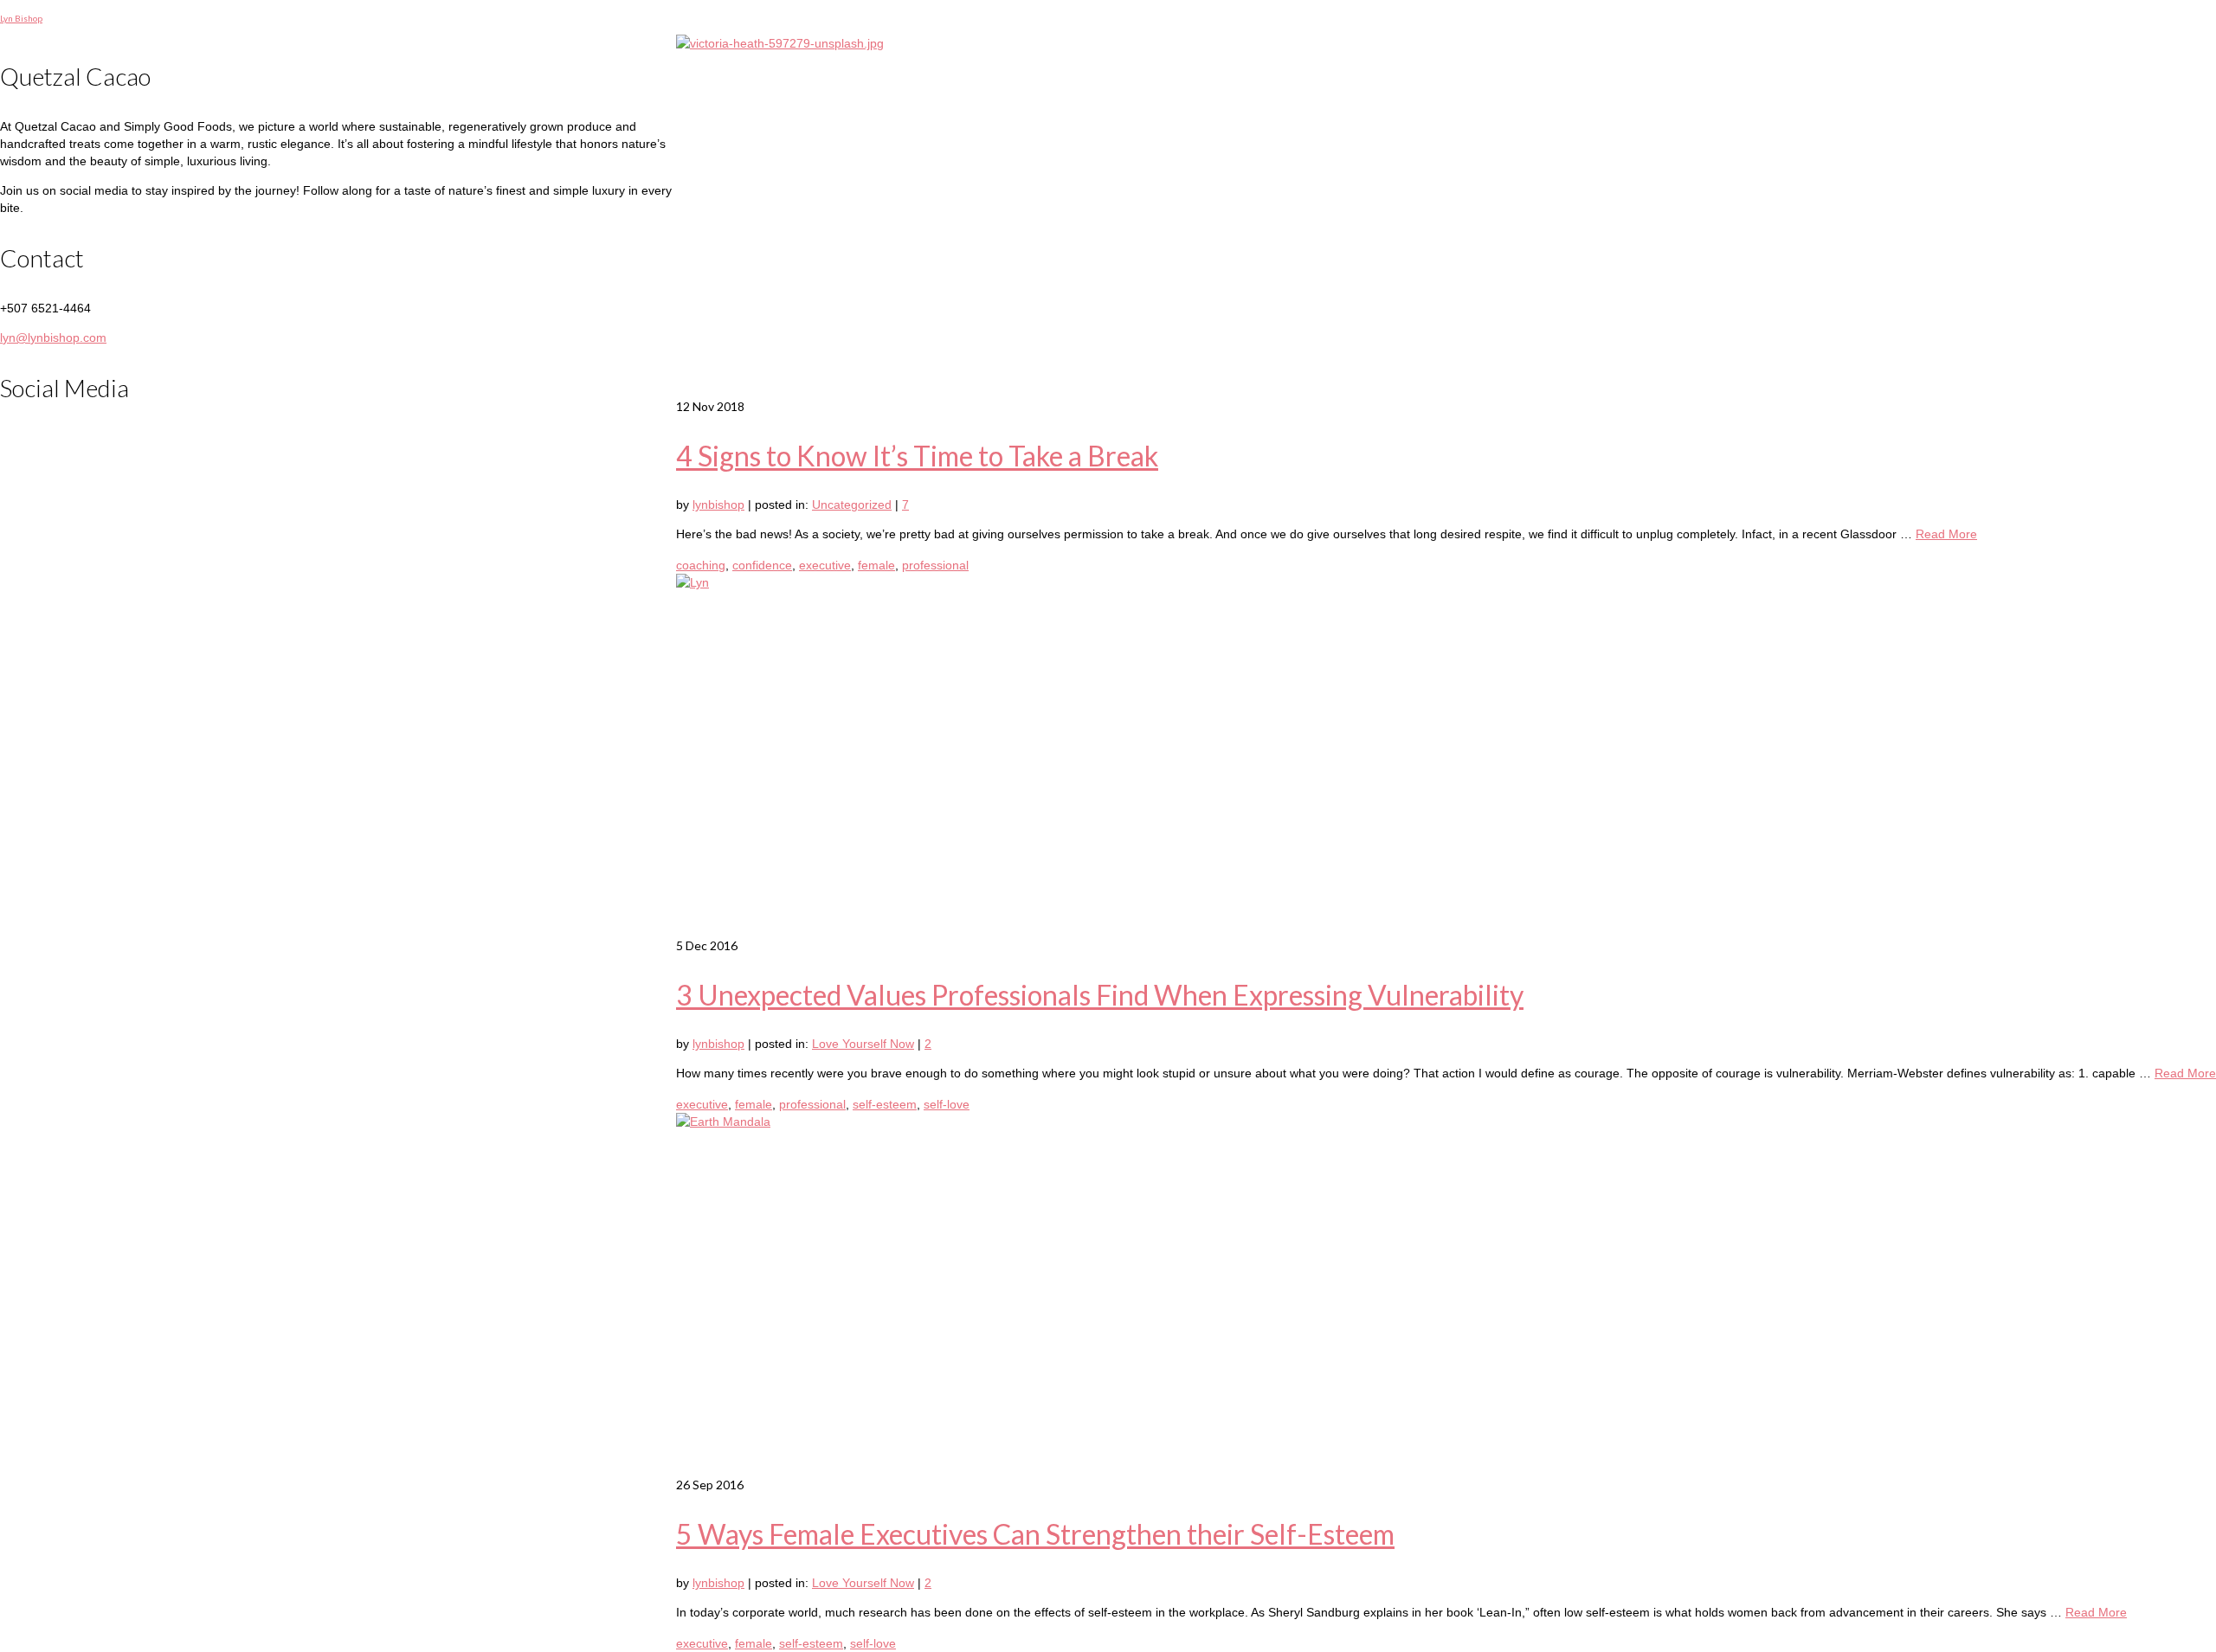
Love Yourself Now (863, 1044)
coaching (701, 565)
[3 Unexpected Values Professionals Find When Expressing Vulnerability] (1446, 755)
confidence (762, 565)
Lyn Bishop (21, 18)
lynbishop (718, 505)
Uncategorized (852, 505)
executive (825, 565)
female (876, 565)
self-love (947, 1104)
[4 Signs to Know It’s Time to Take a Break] (1446, 216)
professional (935, 565)
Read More (1946, 534)
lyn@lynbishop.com (53, 337)
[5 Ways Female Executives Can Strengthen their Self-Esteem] (1446, 1295)
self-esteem (885, 1104)
